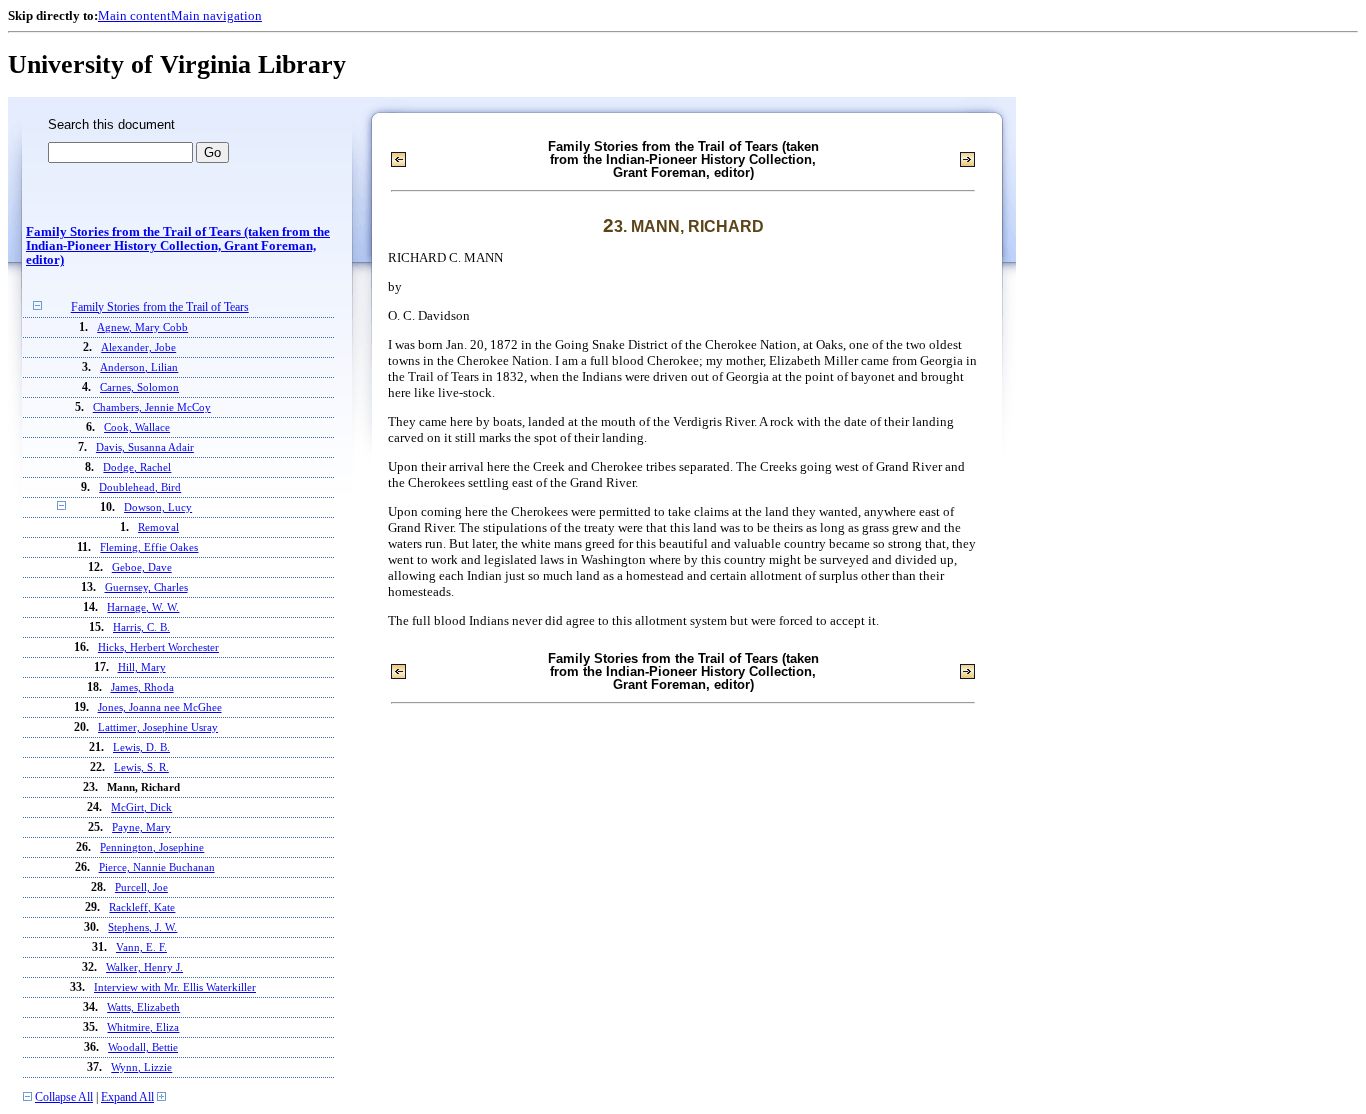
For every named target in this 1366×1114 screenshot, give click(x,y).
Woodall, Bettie (143, 1047)
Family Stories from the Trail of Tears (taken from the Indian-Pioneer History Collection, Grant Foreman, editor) (178, 246)
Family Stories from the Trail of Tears (160, 307)
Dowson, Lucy (158, 507)
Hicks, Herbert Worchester (158, 647)
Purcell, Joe (141, 887)
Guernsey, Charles (146, 587)
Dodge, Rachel (137, 467)
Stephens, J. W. (142, 927)
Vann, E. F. (141, 947)
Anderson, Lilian (139, 367)
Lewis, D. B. (141, 747)
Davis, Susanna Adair (145, 447)
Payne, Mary (141, 827)
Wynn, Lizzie (141, 1067)
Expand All (127, 1097)
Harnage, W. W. (143, 607)
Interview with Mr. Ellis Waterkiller (175, 987)
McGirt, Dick (141, 807)
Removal (158, 527)
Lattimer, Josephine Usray (158, 727)
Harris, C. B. (141, 627)
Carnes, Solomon (139, 387)
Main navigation (216, 15)
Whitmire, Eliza (143, 1027)
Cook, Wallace (137, 427)
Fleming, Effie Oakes (149, 547)
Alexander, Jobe (138, 347)
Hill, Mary (142, 667)
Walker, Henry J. (144, 967)
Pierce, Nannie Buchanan (157, 867)
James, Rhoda (142, 687)
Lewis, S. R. (141, 767)
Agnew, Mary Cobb (142, 327)
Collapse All (64, 1097)
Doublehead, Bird (140, 487)
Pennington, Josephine (152, 847)
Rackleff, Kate (142, 907)
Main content (134, 15)
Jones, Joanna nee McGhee (160, 707)
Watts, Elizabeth (143, 1007)
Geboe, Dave (142, 567)
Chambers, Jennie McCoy (152, 407)
